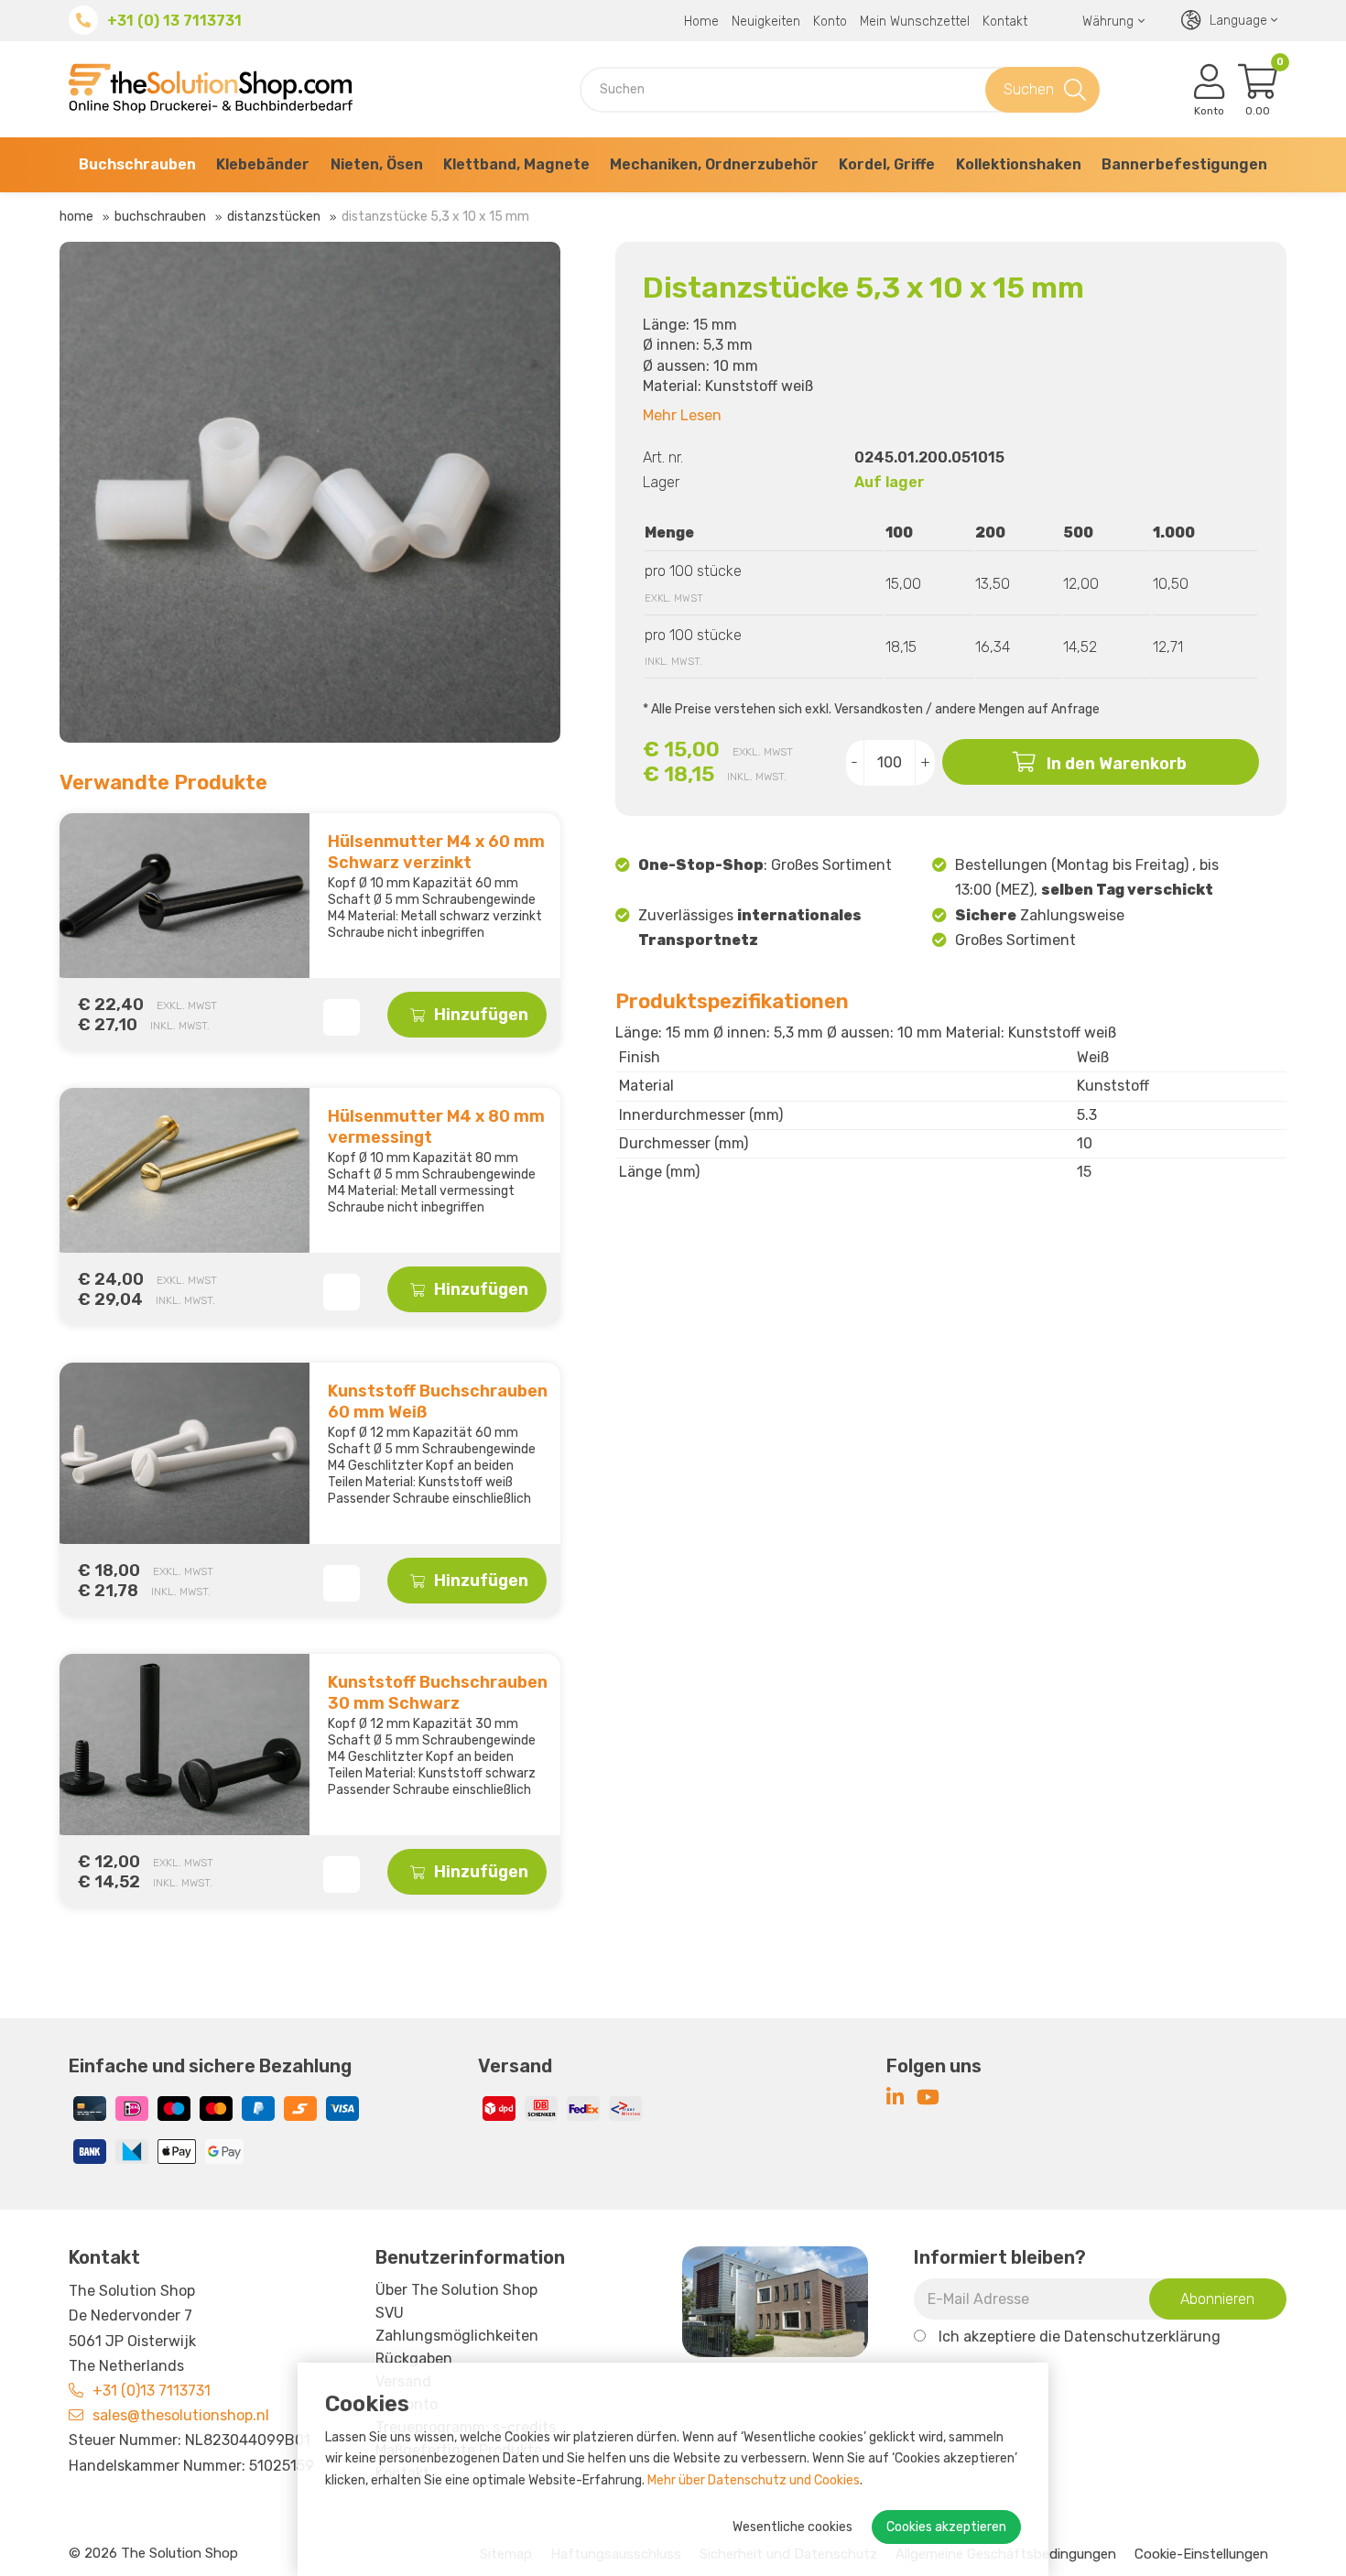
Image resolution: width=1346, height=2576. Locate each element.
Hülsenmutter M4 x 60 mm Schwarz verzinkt (436, 852)
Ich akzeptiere (1080, 2337)
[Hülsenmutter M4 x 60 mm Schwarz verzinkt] (180, 896)
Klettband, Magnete (516, 164)
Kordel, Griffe (887, 164)
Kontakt (1005, 22)
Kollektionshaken (1019, 164)
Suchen (1029, 89)
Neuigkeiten (766, 22)
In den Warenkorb (1117, 764)
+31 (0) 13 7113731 (174, 21)
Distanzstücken (274, 217)
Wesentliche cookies (792, 2527)
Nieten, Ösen (377, 164)
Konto (830, 22)
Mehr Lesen (682, 415)
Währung (1108, 22)
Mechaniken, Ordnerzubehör (714, 164)
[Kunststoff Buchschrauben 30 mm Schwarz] (180, 1745)
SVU (390, 2313)
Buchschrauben (137, 164)
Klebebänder (263, 164)
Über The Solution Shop (456, 2290)
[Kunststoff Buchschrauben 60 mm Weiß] (180, 1453)
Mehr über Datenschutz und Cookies (754, 2480)
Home (701, 22)
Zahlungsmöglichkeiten (457, 2336)
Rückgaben (414, 2359)
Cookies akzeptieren (946, 2527)
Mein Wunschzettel (915, 22)
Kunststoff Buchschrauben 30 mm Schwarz (438, 1693)
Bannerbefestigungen (1184, 164)
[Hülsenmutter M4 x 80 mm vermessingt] (180, 1170)
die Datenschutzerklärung (1130, 2337)
